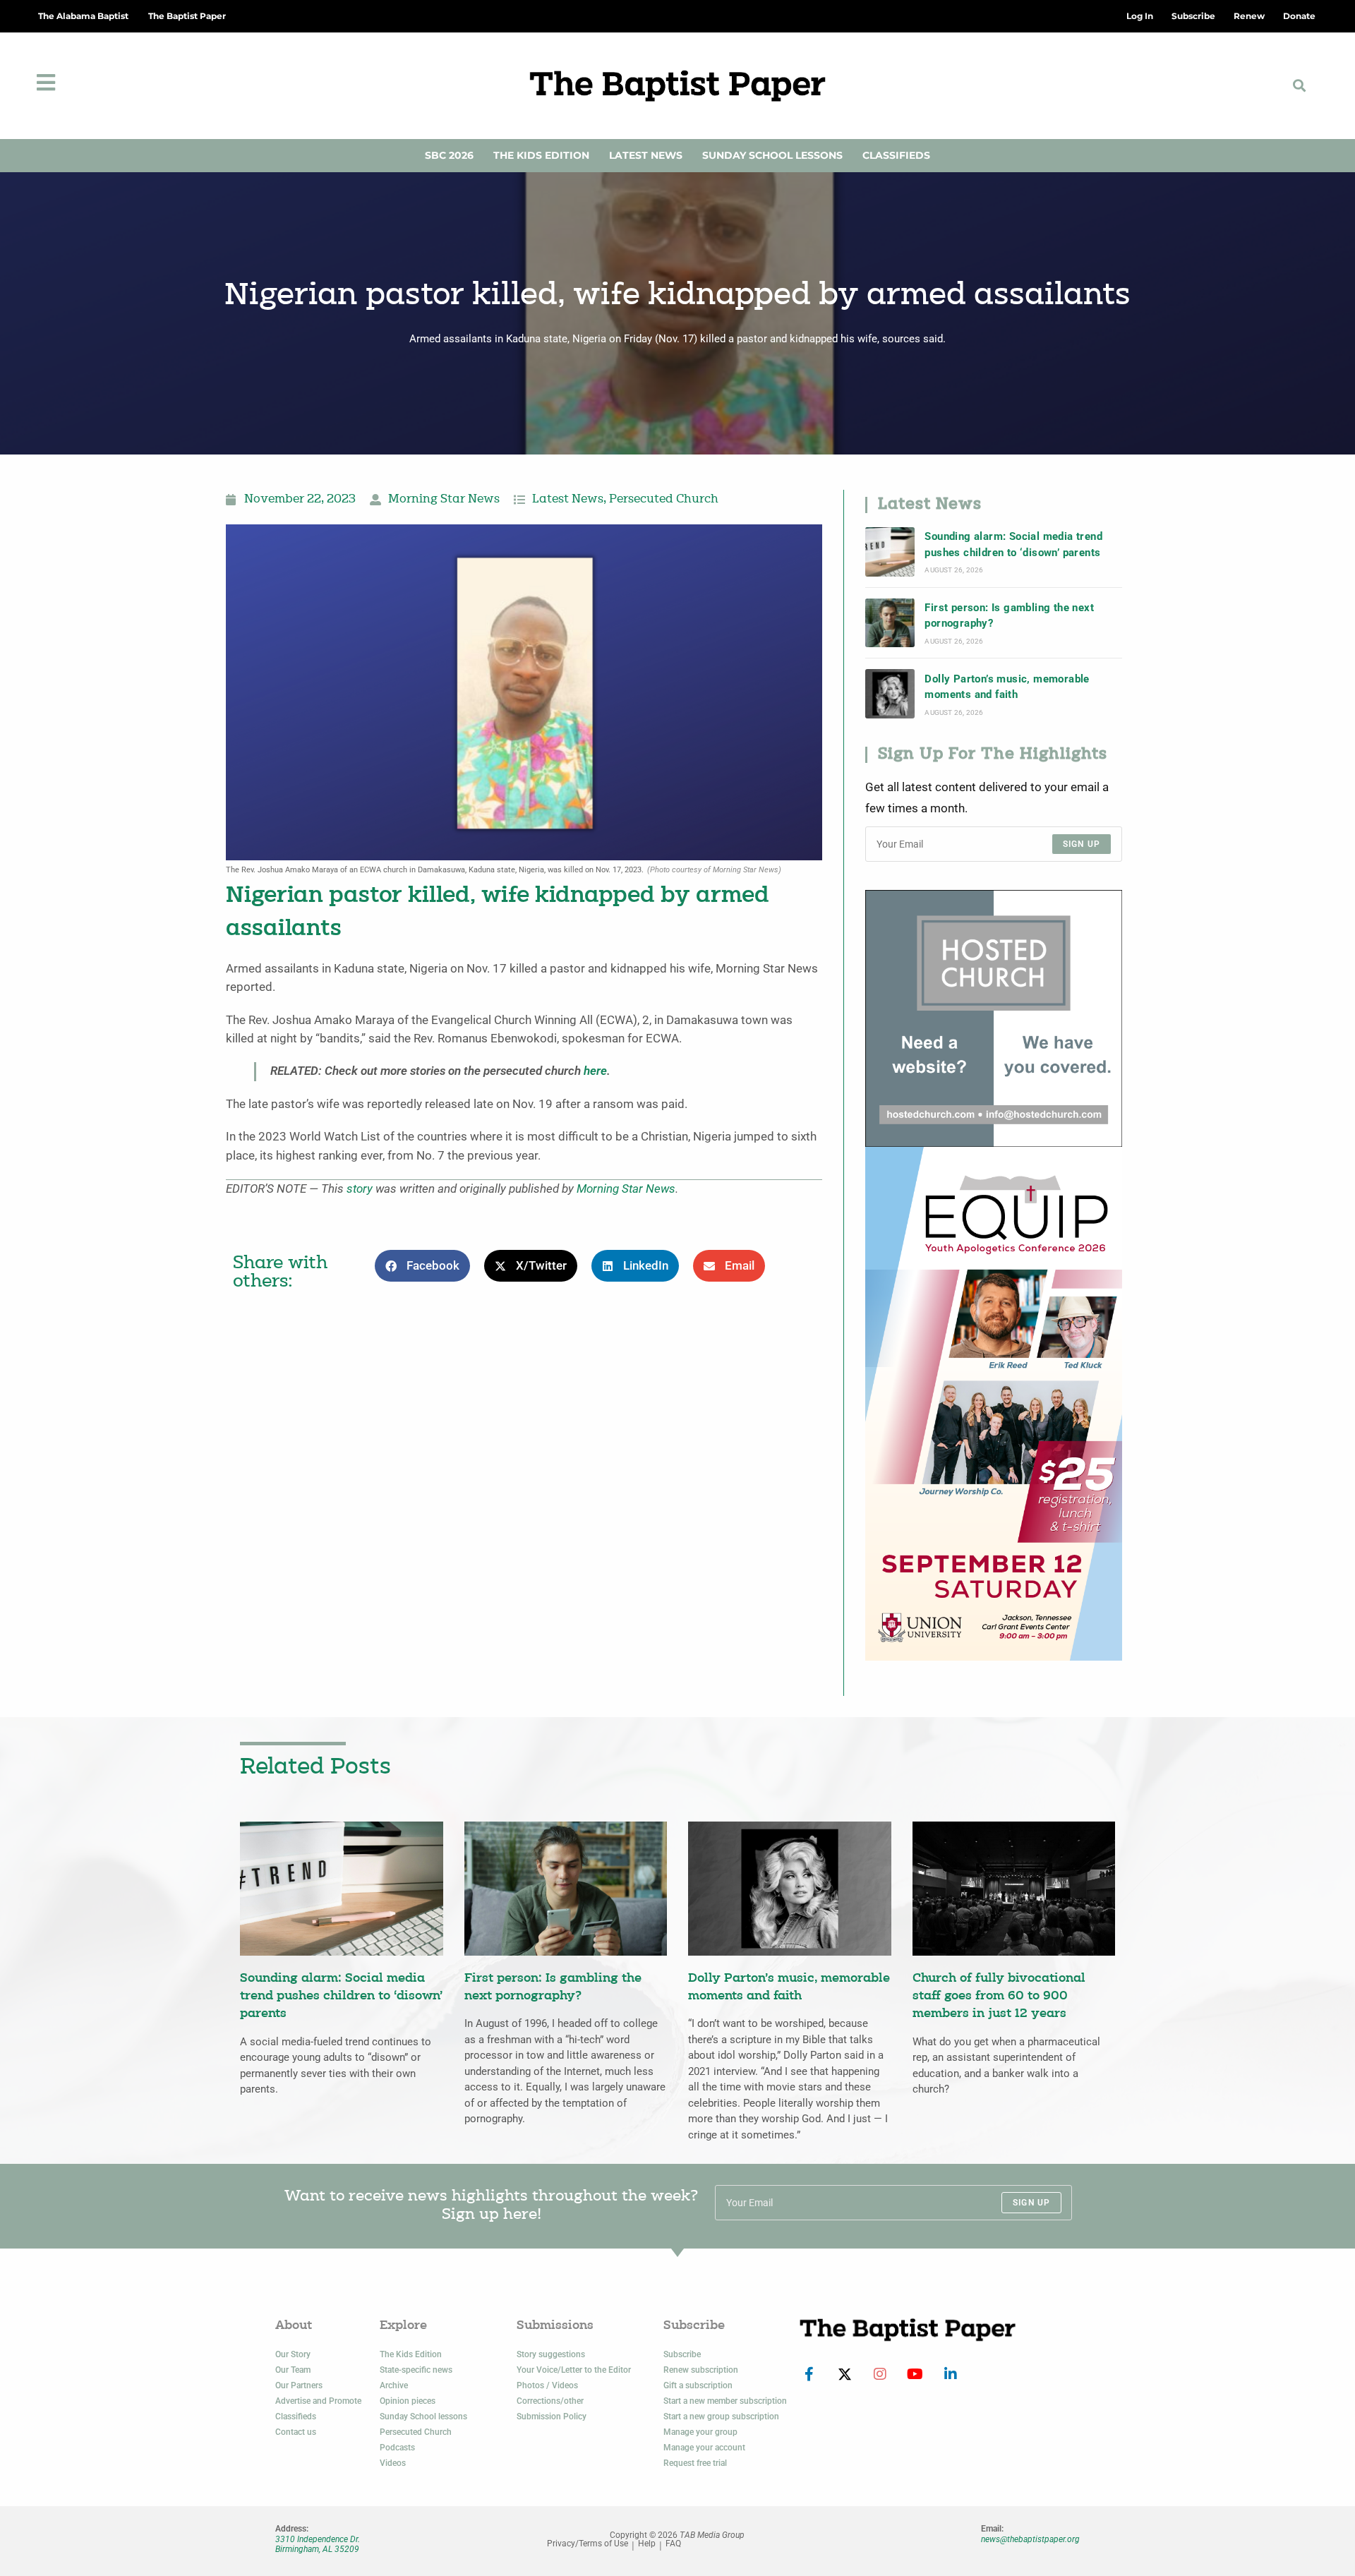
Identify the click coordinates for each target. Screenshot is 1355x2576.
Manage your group (700, 2432)
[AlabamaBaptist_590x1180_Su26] (994, 1403)
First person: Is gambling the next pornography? (1009, 615)
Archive (394, 2385)
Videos (393, 2463)
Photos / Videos (547, 2385)
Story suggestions (551, 2354)
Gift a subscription (698, 2385)
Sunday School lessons (423, 2416)
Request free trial (695, 2463)
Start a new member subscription (725, 2401)
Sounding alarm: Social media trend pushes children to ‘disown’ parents (1013, 544)
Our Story (293, 2354)
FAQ (673, 2544)
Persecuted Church (664, 500)
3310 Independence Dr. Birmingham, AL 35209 (318, 2544)
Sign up (1082, 844)
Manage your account (704, 2448)
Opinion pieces (408, 2401)
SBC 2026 (449, 155)
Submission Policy (552, 2416)
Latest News (646, 155)
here (595, 1071)
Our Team (293, 2370)
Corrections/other (550, 2401)
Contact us (296, 2432)
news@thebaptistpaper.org (1030, 2539)
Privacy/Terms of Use (588, 2544)
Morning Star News (444, 500)
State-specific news (416, 2370)
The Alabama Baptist (83, 16)
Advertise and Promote (318, 2401)
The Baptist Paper (187, 16)
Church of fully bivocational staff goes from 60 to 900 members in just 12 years (999, 1997)
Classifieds (896, 155)
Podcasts (397, 2448)
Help (647, 2544)
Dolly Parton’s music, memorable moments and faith (1007, 687)
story (360, 1189)
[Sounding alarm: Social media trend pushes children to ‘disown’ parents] (890, 552)
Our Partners (299, 2385)
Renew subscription (701, 2370)
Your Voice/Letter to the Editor (574, 2370)
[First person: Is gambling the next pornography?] (890, 623)
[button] (1300, 86)
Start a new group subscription (721, 2416)
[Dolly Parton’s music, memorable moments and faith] (890, 694)
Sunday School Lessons (772, 155)
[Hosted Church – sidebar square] (994, 1017)
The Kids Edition (541, 155)
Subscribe (682, 2354)
